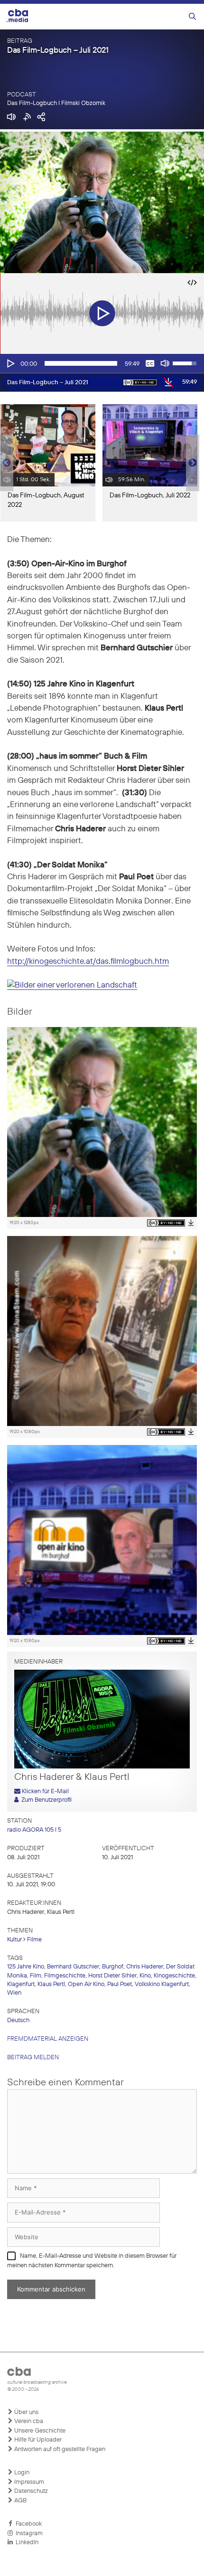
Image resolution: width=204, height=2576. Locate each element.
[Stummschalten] (165, 363)
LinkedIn (26, 2543)
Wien (14, 1993)
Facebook (27, 2524)
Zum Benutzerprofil (45, 1800)
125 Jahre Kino (26, 1967)
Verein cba (28, 2421)
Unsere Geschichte (39, 2431)
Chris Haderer (145, 1967)
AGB (20, 2501)
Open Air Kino (86, 1984)
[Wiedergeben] (10, 363)
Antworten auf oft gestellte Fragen (59, 2449)
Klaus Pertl (51, 1984)
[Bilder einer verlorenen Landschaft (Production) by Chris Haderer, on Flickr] (72, 986)
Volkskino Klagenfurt (162, 1984)
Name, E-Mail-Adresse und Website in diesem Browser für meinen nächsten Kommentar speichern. (92, 2261)
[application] (102, 363)
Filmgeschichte (65, 1976)
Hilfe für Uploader (37, 2440)
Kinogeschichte (174, 1976)
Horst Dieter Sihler (112, 1976)
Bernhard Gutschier (73, 1967)
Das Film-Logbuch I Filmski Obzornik (56, 103)
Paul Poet (120, 1984)
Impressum (28, 2482)
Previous (5, 463)
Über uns (26, 2412)
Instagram (28, 2533)
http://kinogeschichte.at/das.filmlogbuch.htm (88, 962)
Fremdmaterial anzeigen (48, 2039)
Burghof (113, 1967)
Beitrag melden (33, 2058)
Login (21, 2473)
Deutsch (18, 2020)
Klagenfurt (21, 1984)
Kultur (14, 1940)
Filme (34, 1940)
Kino (145, 1976)
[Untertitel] (150, 363)
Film (36, 1976)
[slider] (81, 363)
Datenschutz (30, 2491)
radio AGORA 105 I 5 (34, 1830)
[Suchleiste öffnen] (192, 17)
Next (193, 463)
